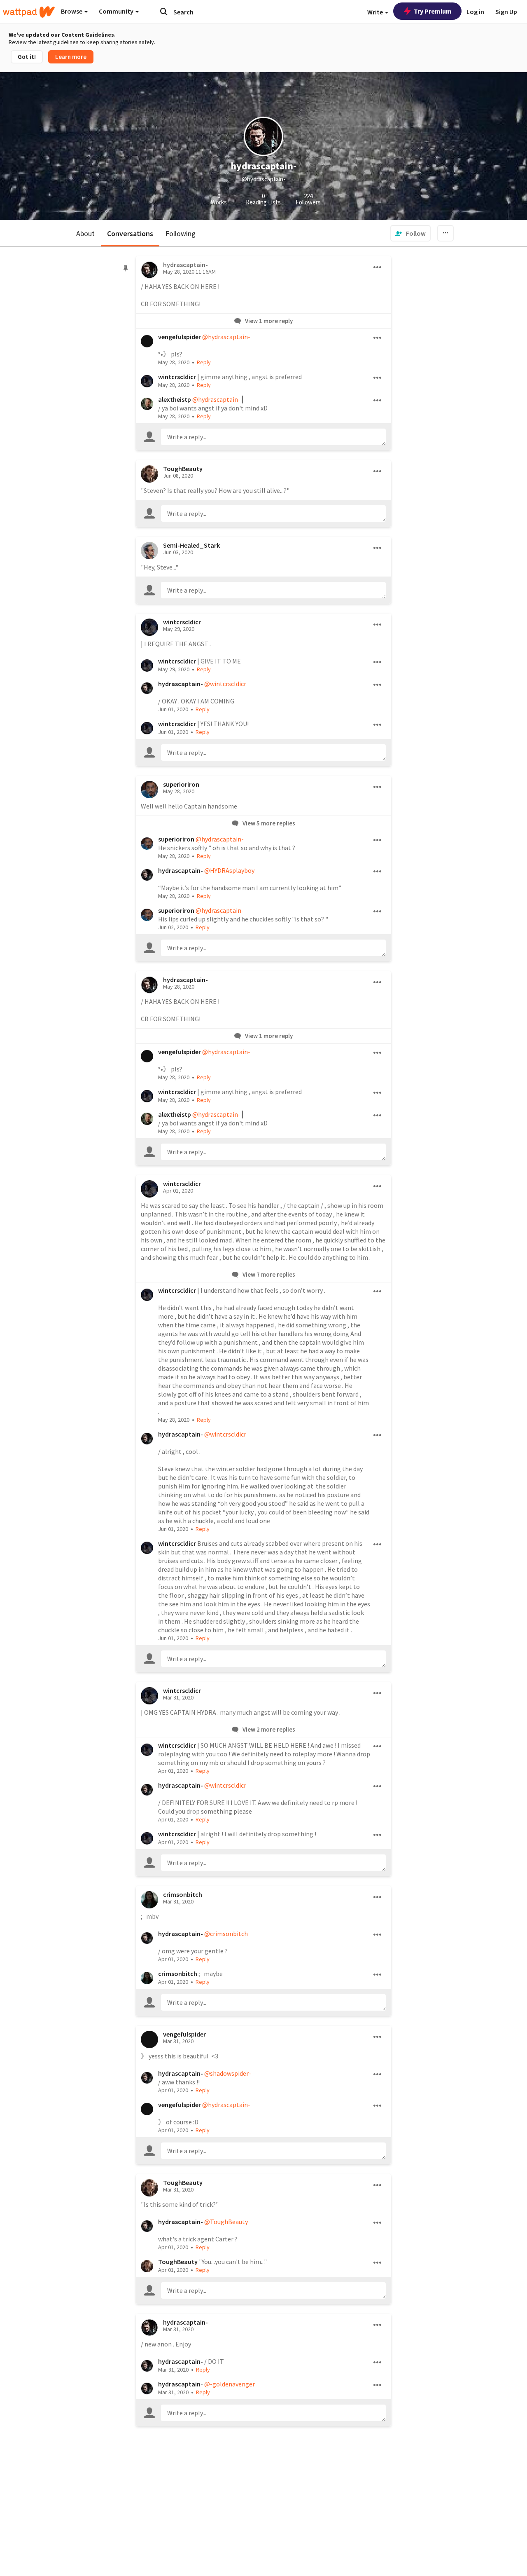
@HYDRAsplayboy (229, 870)
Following (181, 233)
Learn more (71, 57)
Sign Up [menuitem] (506, 12)
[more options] (378, 267)
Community (117, 11)
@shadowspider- (228, 2073)
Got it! (27, 57)
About (85, 233)
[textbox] (273, 437)
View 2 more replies (268, 1729)
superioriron (181, 784)
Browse (72, 11)
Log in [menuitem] (475, 12)
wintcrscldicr (177, 377)
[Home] (29, 12)
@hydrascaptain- (226, 337)
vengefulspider (180, 337)
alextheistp (175, 399)
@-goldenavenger (230, 2384)
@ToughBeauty (226, 2222)
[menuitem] (410, 233)
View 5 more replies (268, 823)
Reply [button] (204, 362)
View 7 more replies (268, 1274)
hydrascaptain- (181, 684)
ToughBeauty (183, 469)
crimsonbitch (183, 1894)
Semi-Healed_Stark (191, 545)
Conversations (130, 233)
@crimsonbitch (226, 1934)
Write (376, 12)
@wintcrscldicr (225, 684)
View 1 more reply (268, 321)
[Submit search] (164, 12)
